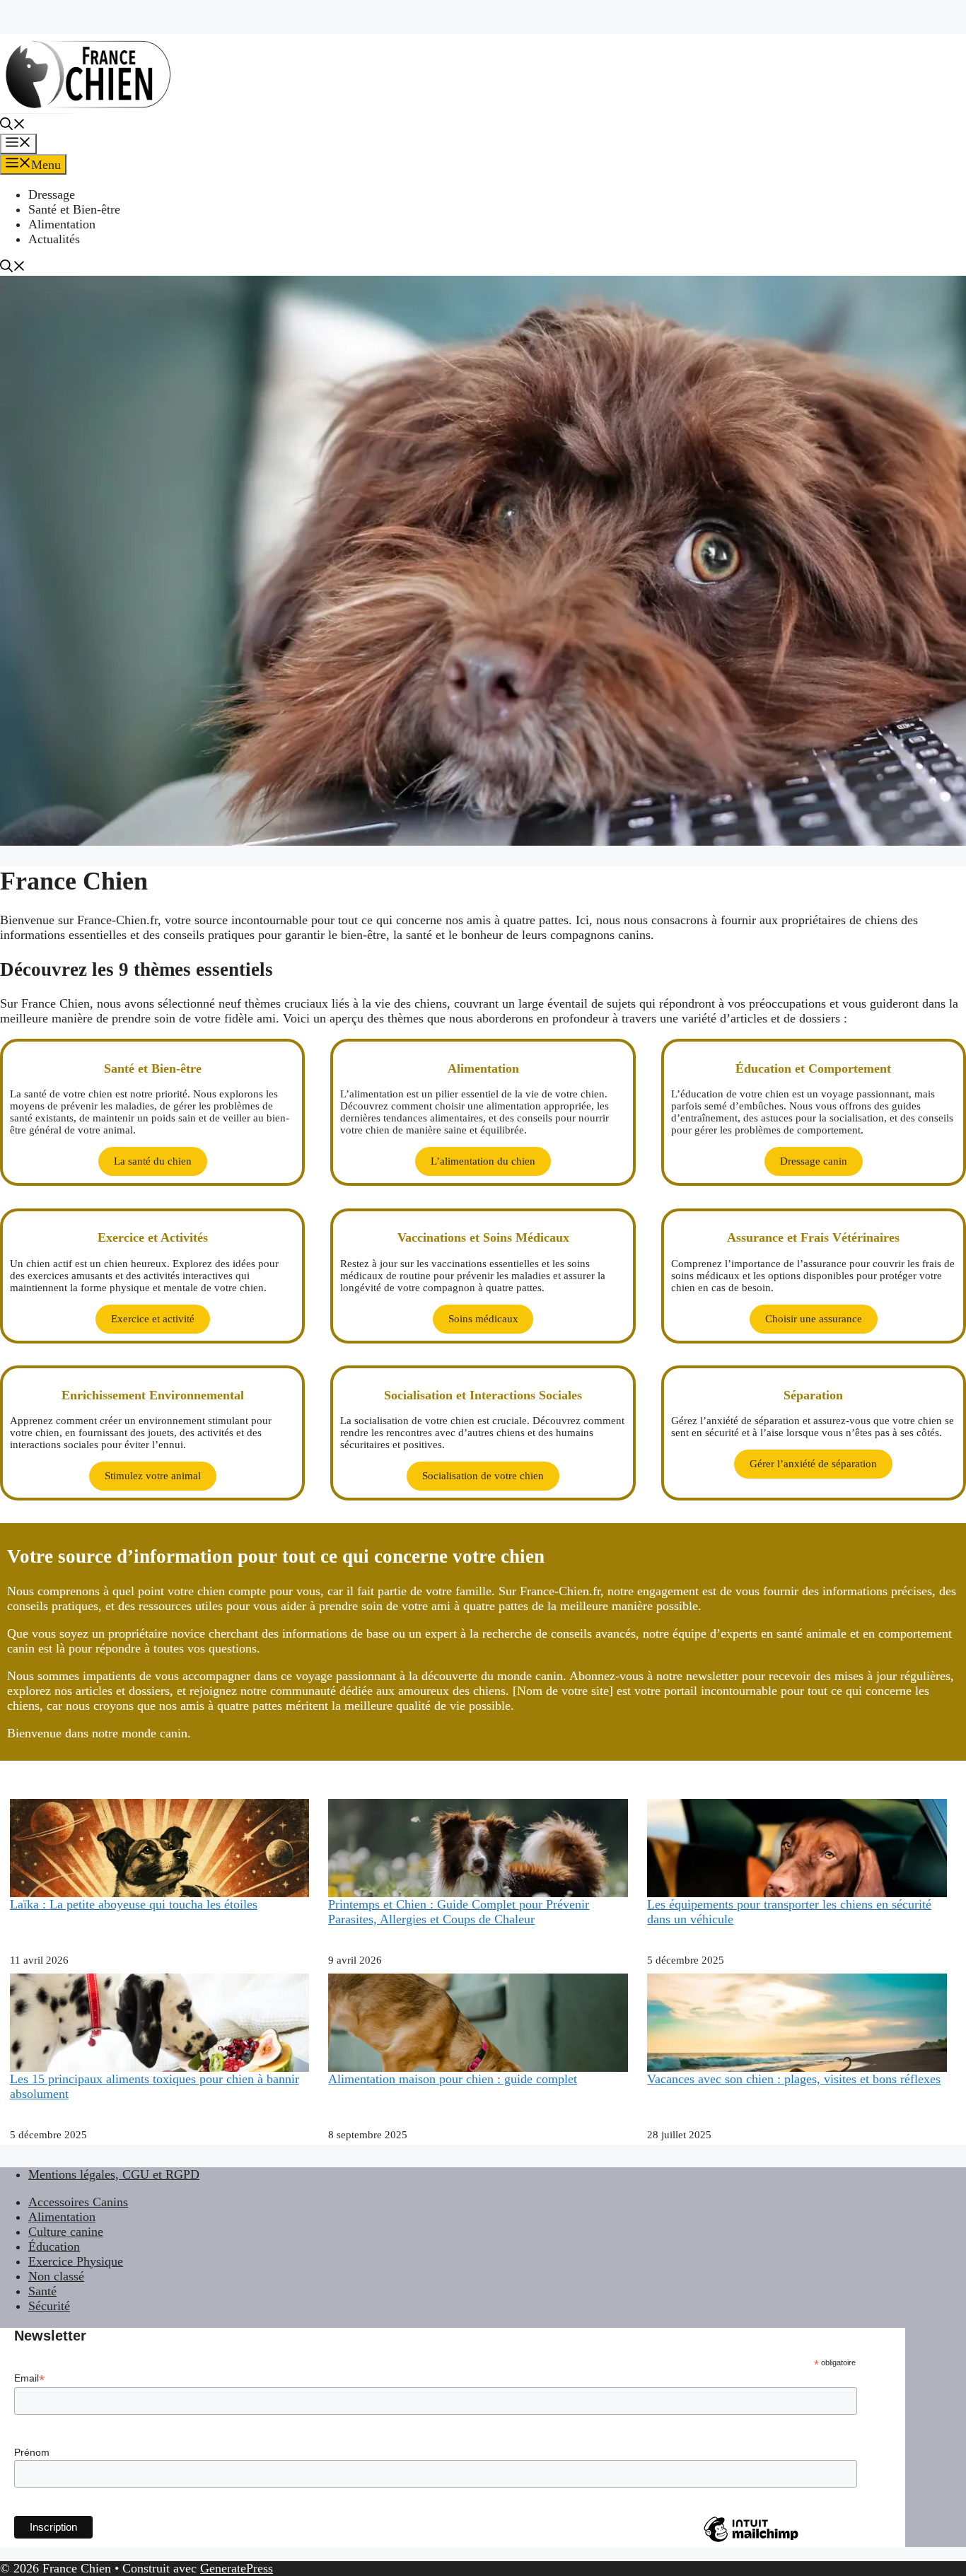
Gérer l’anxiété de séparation (813, 1464)
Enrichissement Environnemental (153, 1395)
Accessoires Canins (78, 2202)
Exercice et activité (153, 1319)
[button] (13, 126)
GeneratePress (237, 2568)
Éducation (54, 2246)
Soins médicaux (483, 1319)
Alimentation (62, 224)
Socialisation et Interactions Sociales (483, 1395)
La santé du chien (153, 1161)
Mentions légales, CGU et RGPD (114, 2174)
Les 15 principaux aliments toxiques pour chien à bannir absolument (155, 2086)
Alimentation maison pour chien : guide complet (453, 2079)
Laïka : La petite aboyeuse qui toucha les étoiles (134, 1904)
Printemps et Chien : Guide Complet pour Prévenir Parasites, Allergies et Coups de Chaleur (459, 1912)
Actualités (54, 239)
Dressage (52, 194)
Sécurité (49, 2306)
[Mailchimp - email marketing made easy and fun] (751, 2541)
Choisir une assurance (814, 1319)
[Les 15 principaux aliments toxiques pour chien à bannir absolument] (159, 2039)
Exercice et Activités (153, 1237)
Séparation (813, 1395)
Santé (42, 2291)
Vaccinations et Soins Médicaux (483, 1237)
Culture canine (66, 2232)
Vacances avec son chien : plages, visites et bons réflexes (794, 2079)
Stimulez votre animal (153, 1476)
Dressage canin (814, 1161)
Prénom (32, 2452)
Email (29, 2378)
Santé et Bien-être (74, 209)
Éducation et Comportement (813, 1068)
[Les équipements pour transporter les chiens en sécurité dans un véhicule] (797, 1895)
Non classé (56, 2276)
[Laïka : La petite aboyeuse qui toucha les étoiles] (159, 1869)
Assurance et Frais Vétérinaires (813, 1237)
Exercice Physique (76, 2261)
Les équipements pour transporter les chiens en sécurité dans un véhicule (789, 1912)
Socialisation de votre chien (483, 1476)
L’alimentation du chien (483, 1161)
